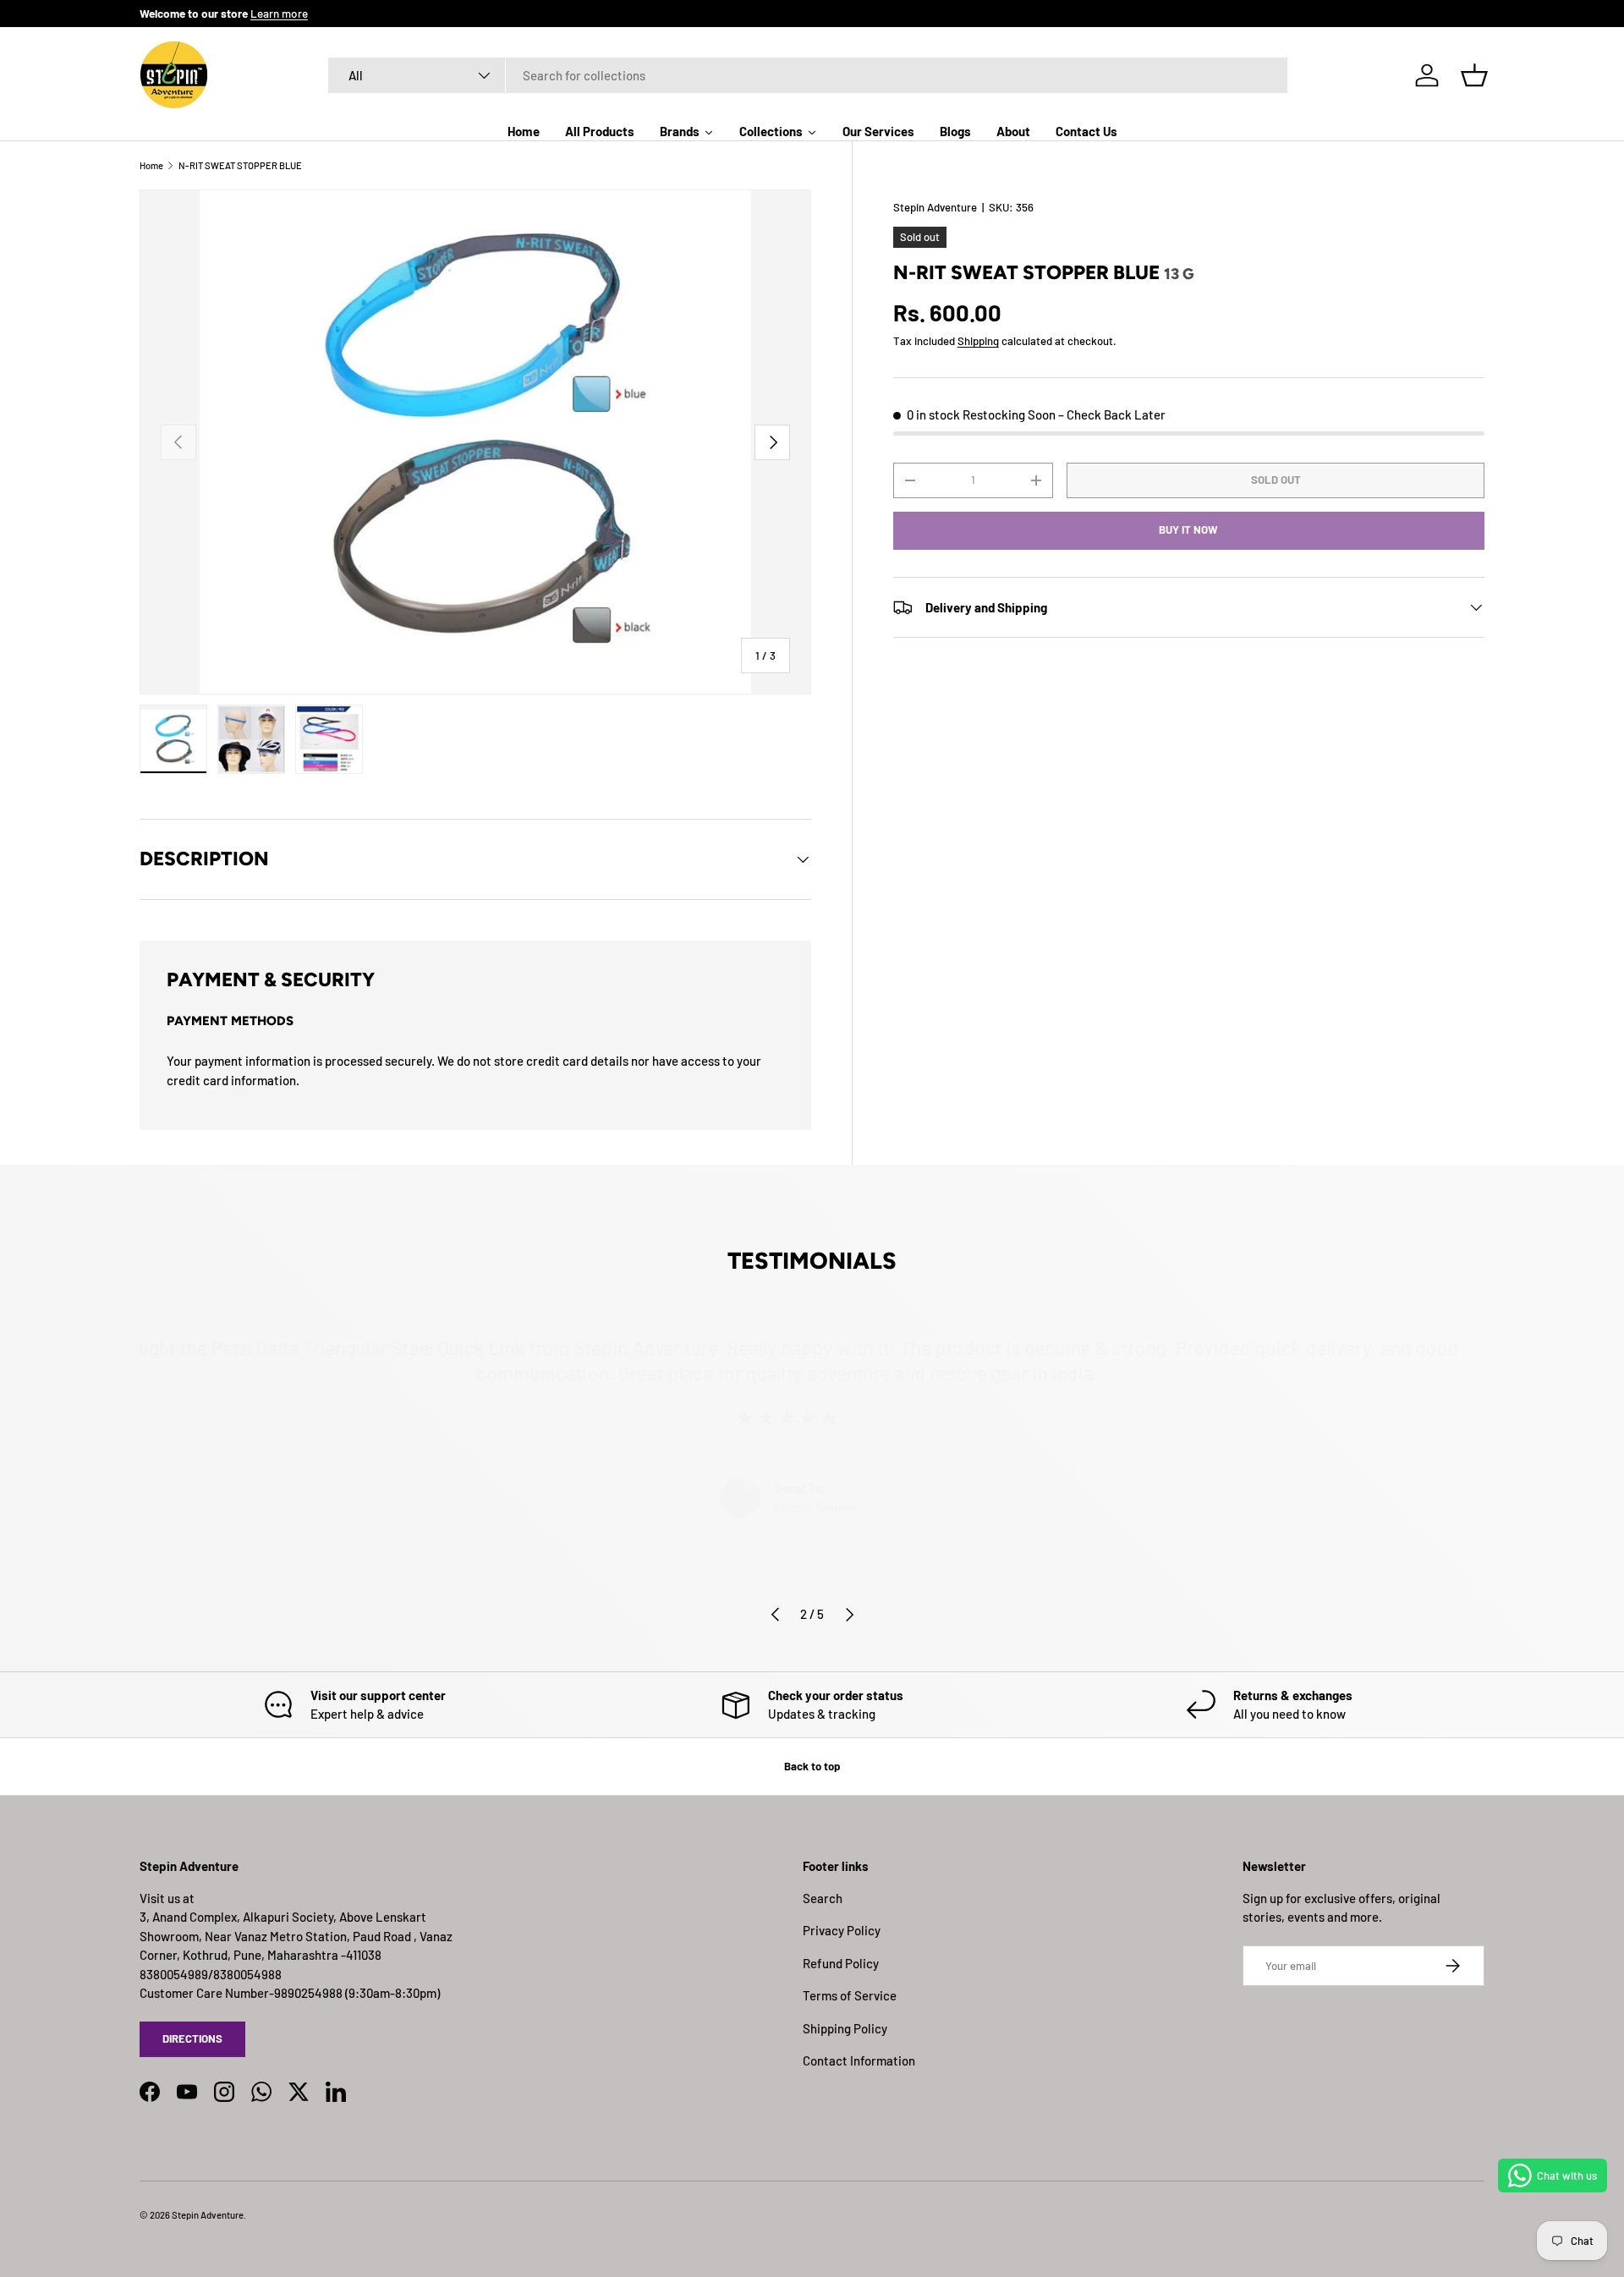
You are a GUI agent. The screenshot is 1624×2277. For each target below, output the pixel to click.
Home (151, 165)
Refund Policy (841, 1963)
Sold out (1276, 480)
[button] (1474, 75)
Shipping (978, 342)
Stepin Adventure (935, 207)
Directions (192, 2038)
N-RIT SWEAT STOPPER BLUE (240, 165)
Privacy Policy (842, 1930)
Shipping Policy (845, 2028)
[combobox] (808, 75)
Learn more (279, 13)
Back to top (812, 1766)
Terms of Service (850, 1995)
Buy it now (1188, 529)
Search (823, 1898)
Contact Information (859, 2060)
